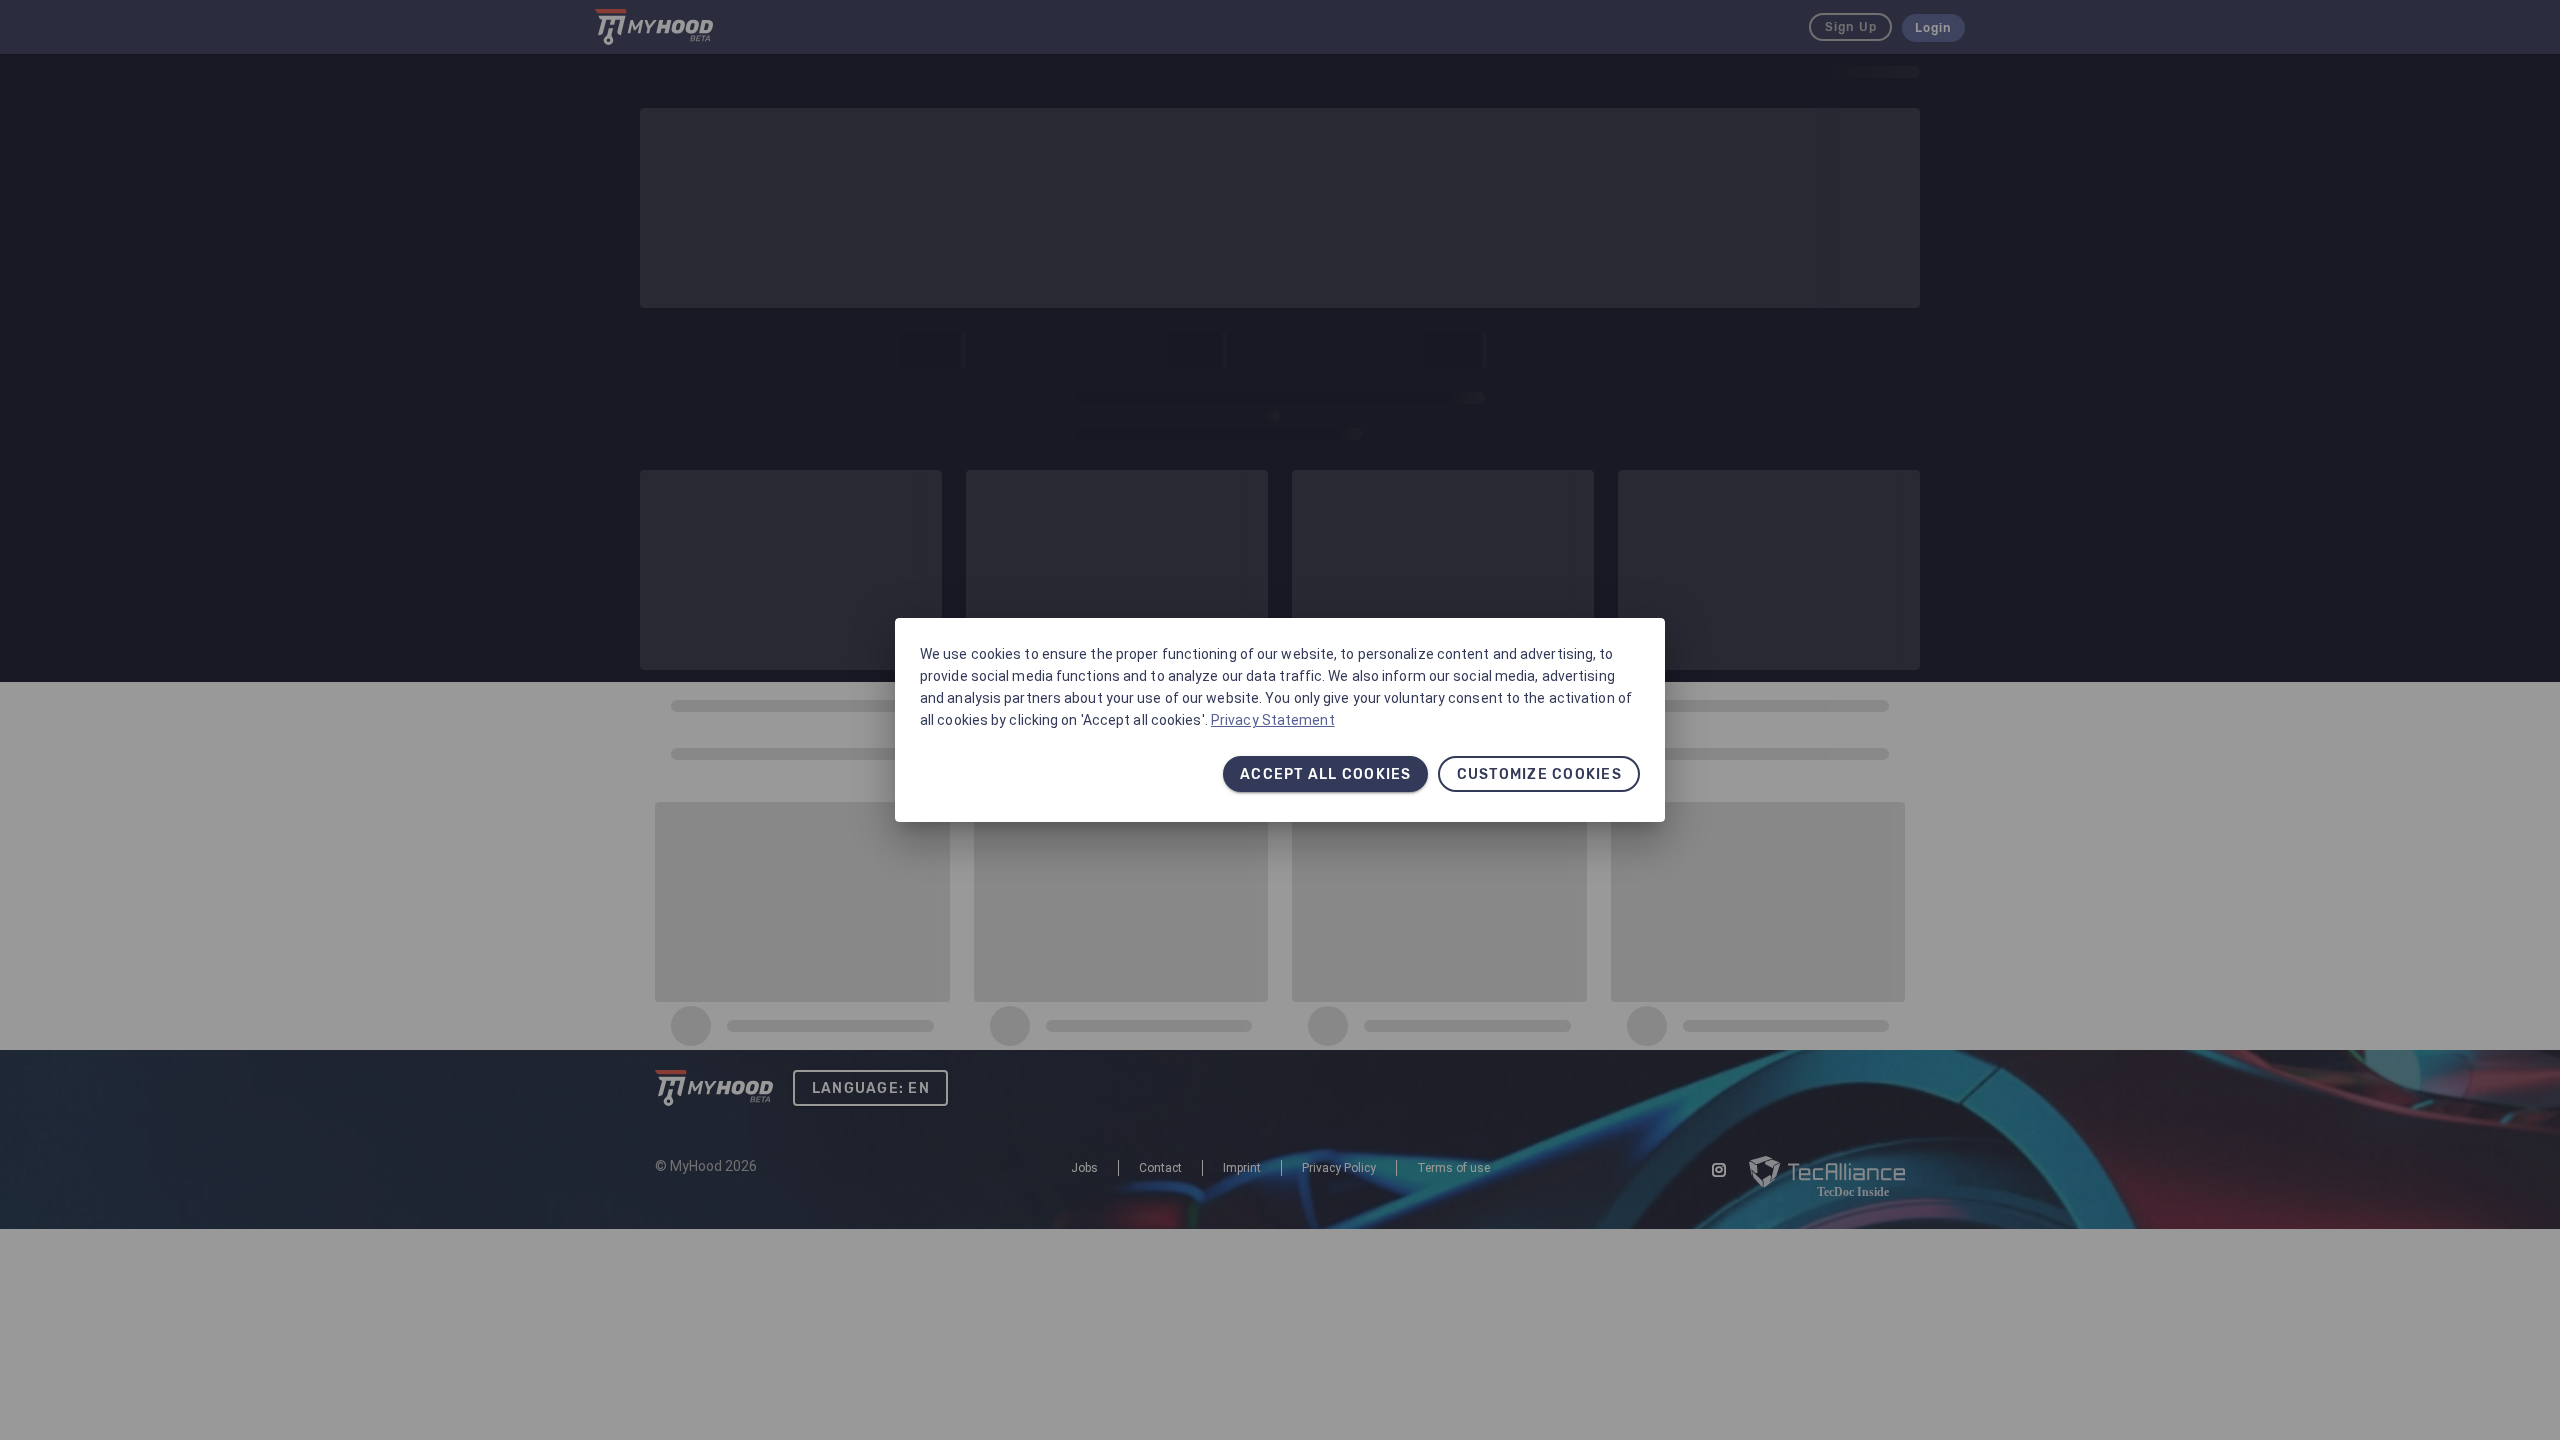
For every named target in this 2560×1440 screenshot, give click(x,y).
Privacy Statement (1273, 720)
